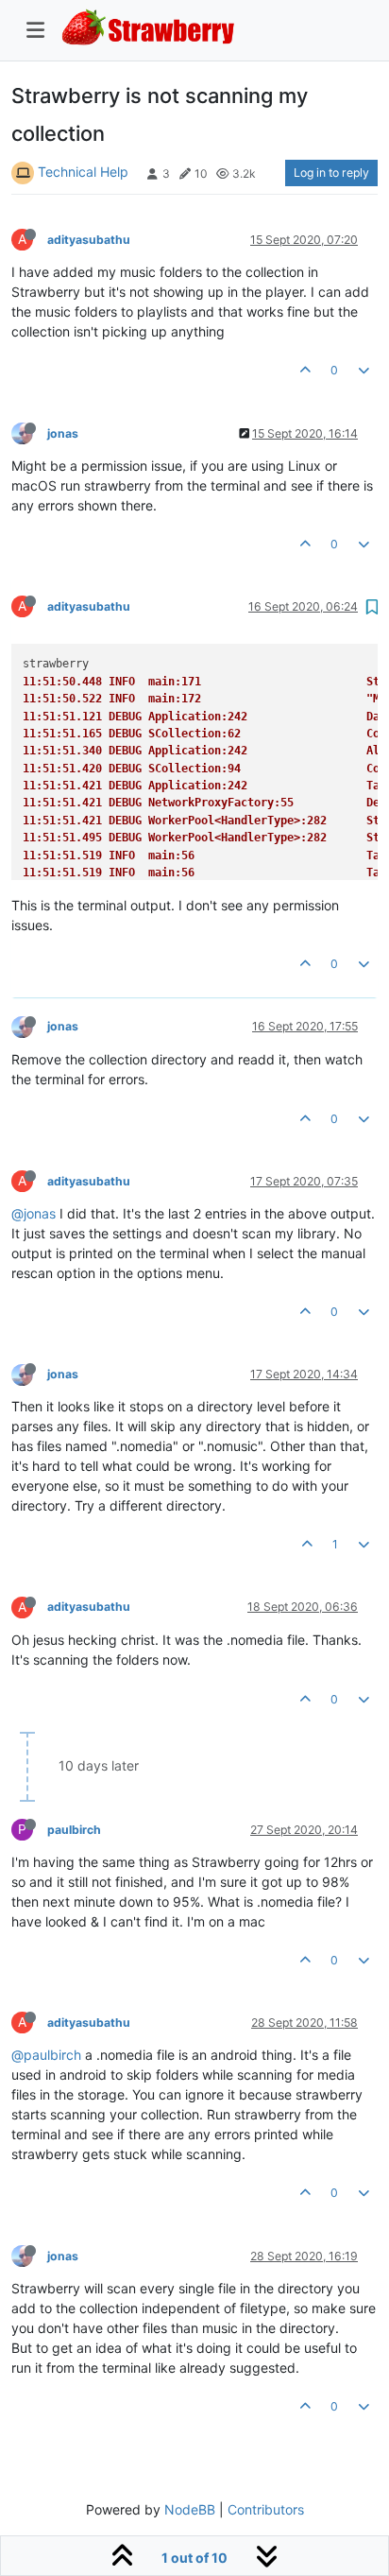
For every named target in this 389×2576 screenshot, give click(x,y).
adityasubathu (89, 240)
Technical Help (83, 172)
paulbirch (74, 1830)
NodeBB (190, 2509)
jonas (63, 433)
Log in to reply (331, 173)
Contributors (266, 2509)
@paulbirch (46, 2055)
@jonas (34, 1213)
